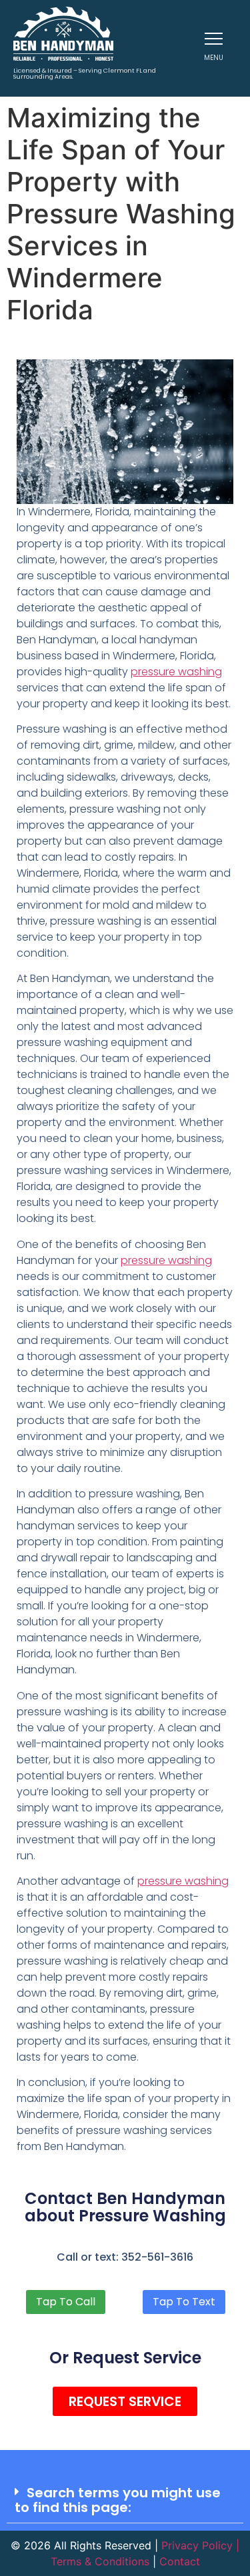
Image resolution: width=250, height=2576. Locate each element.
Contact (180, 2561)
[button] (125, 2500)
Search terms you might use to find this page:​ (118, 2500)
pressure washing (176, 672)
